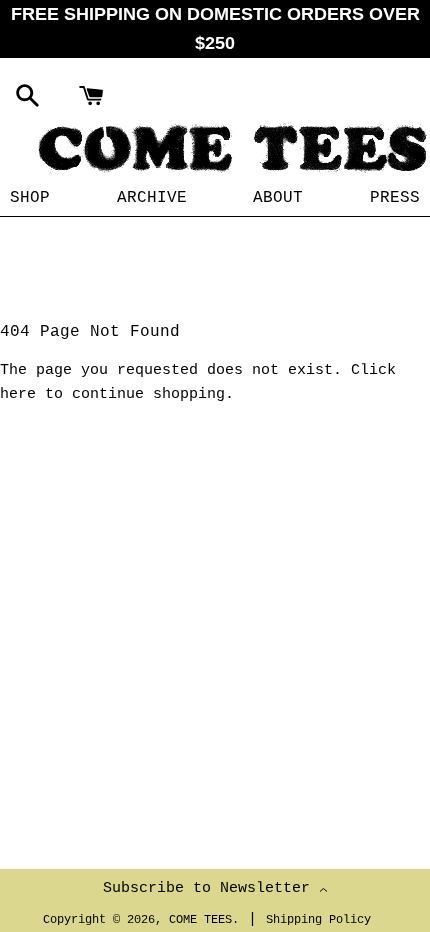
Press (395, 198)
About (278, 198)
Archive (152, 198)
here (18, 394)
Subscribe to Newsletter (211, 888)
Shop (30, 198)
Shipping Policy (318, 920)
